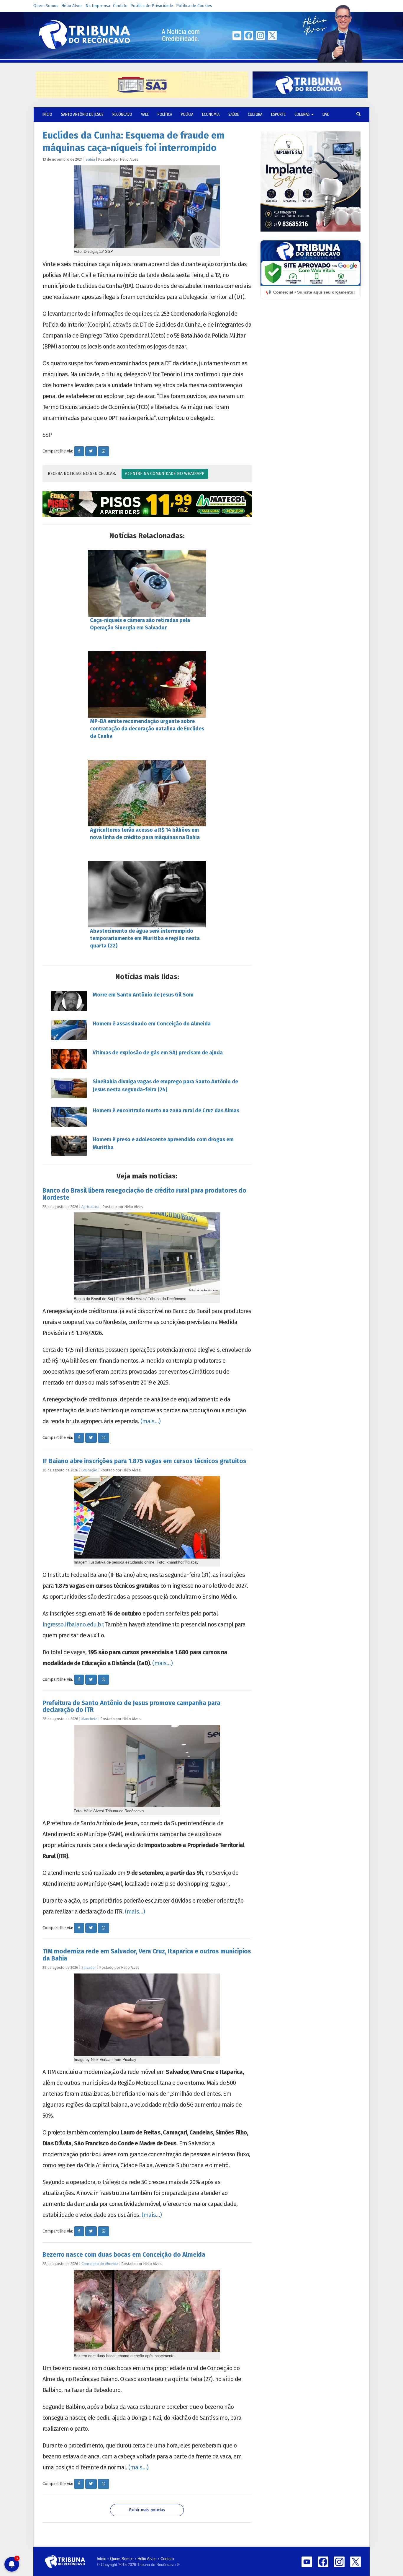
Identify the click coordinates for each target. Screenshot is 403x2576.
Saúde (234, 114)
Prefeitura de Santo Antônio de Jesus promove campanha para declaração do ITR (131, 1706)
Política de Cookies (194, 6)
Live (326, 114)
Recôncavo (122, 114)
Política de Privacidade (152, 6)
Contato (120, 6)
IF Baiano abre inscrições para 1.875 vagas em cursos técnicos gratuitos (144, 1461)
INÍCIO (47, 114)
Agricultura (90, 1207)
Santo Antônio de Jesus (82, 114)
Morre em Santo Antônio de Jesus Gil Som (143, 995)
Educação (89, 1470)
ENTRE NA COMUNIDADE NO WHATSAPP (167, 474)
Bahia (90, 159)
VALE (145, 114)
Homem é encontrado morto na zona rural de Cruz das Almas (166, 1110)
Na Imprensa (98, 6)
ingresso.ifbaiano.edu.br (73, 1624)
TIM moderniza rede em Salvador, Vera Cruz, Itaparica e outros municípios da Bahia (147, 1955)
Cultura (255, 114)
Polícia (187, 114)
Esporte (278, 114)
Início (101, 2559)
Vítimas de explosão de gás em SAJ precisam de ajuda (158, 1053)
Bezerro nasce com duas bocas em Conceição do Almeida (124, 2255)
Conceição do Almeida (100, 2264)
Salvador (89, 1967)
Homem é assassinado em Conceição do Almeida (152, 1024)
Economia (211, 114)
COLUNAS (303, 114)
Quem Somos (46, 6)
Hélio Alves (72, 6)
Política (165, 114)
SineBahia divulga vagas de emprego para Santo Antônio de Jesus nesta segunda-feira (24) (165, 1086)
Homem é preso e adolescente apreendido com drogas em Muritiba (163, 1143)
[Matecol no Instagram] (147, 504)
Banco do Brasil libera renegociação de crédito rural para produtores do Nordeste (144, 1194)
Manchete (89, 1719)
